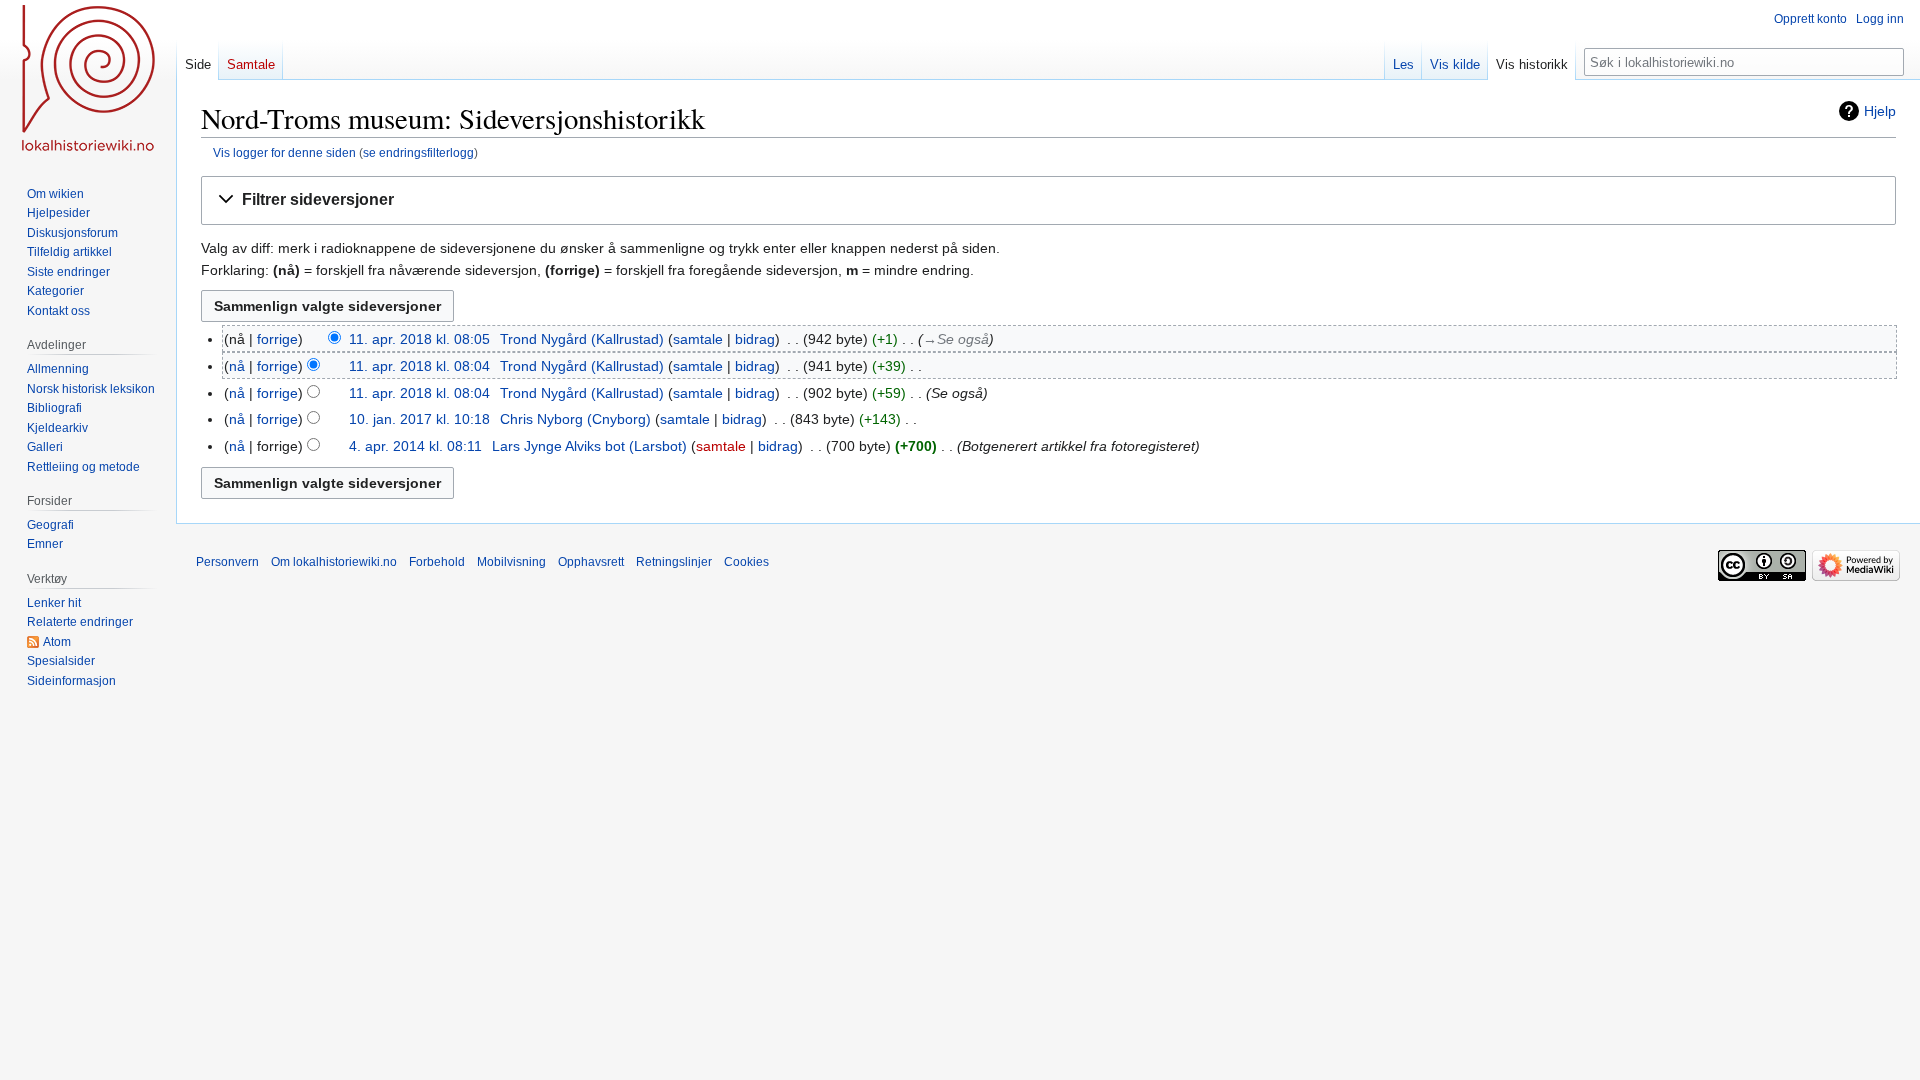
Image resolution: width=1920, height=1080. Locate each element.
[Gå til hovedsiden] (88, 80)
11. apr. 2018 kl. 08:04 (419, 366)
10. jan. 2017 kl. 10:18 (419, 419)
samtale (698, 339)
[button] (1048, 200)
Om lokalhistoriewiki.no (334, 562)
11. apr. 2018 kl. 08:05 (419, 339)
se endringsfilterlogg (418, 152)
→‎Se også (956, 339)
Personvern (227, 562)
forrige (277, 339)
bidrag (755, 339)
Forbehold (437, 562)
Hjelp (1880, 111)
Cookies (746, 562)
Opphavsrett (591, 562)
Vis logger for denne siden (284, 152)
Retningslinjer (674, 562)
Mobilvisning (511, 562)
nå (237, 366)
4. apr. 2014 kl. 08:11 (415, 446)
